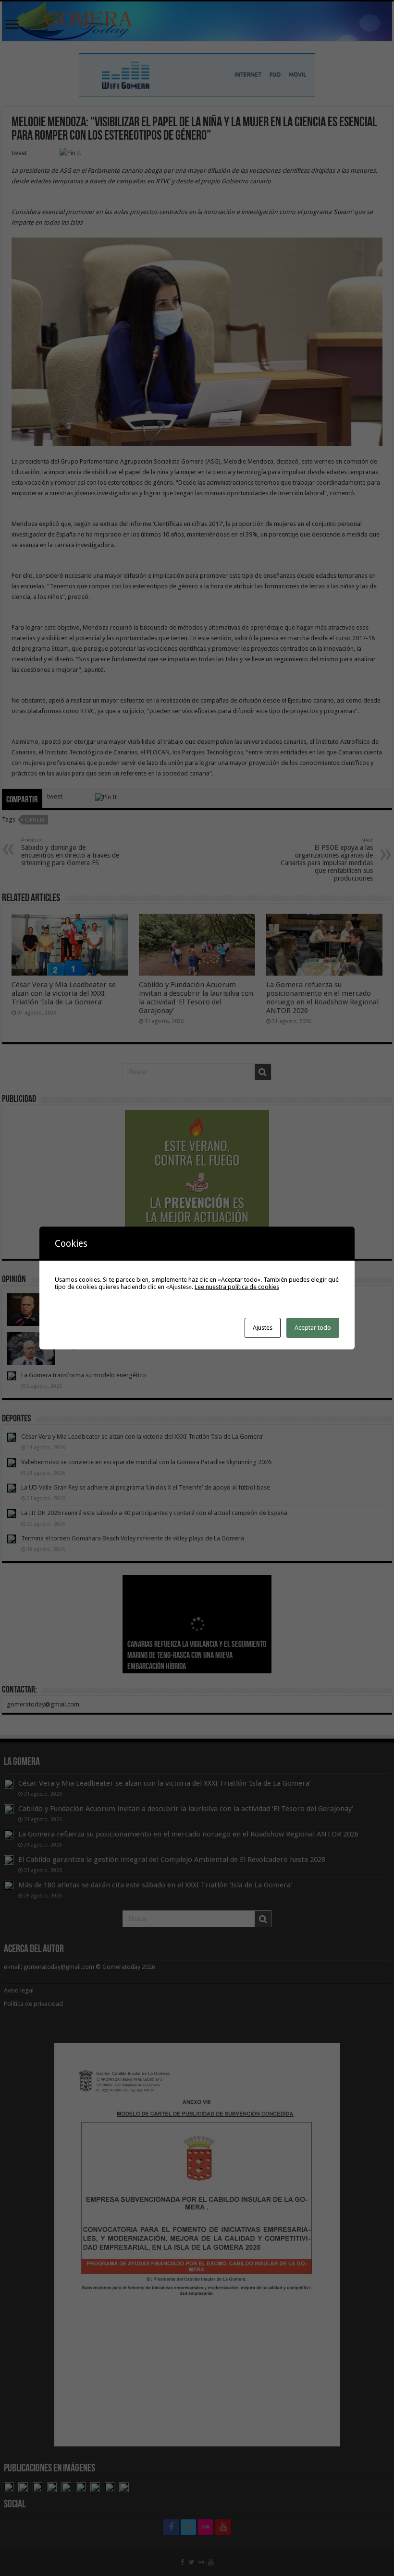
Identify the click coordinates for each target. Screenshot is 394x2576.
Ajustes (263, 1328)
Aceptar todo (313, 1328)
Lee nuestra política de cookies (237, 1287)
